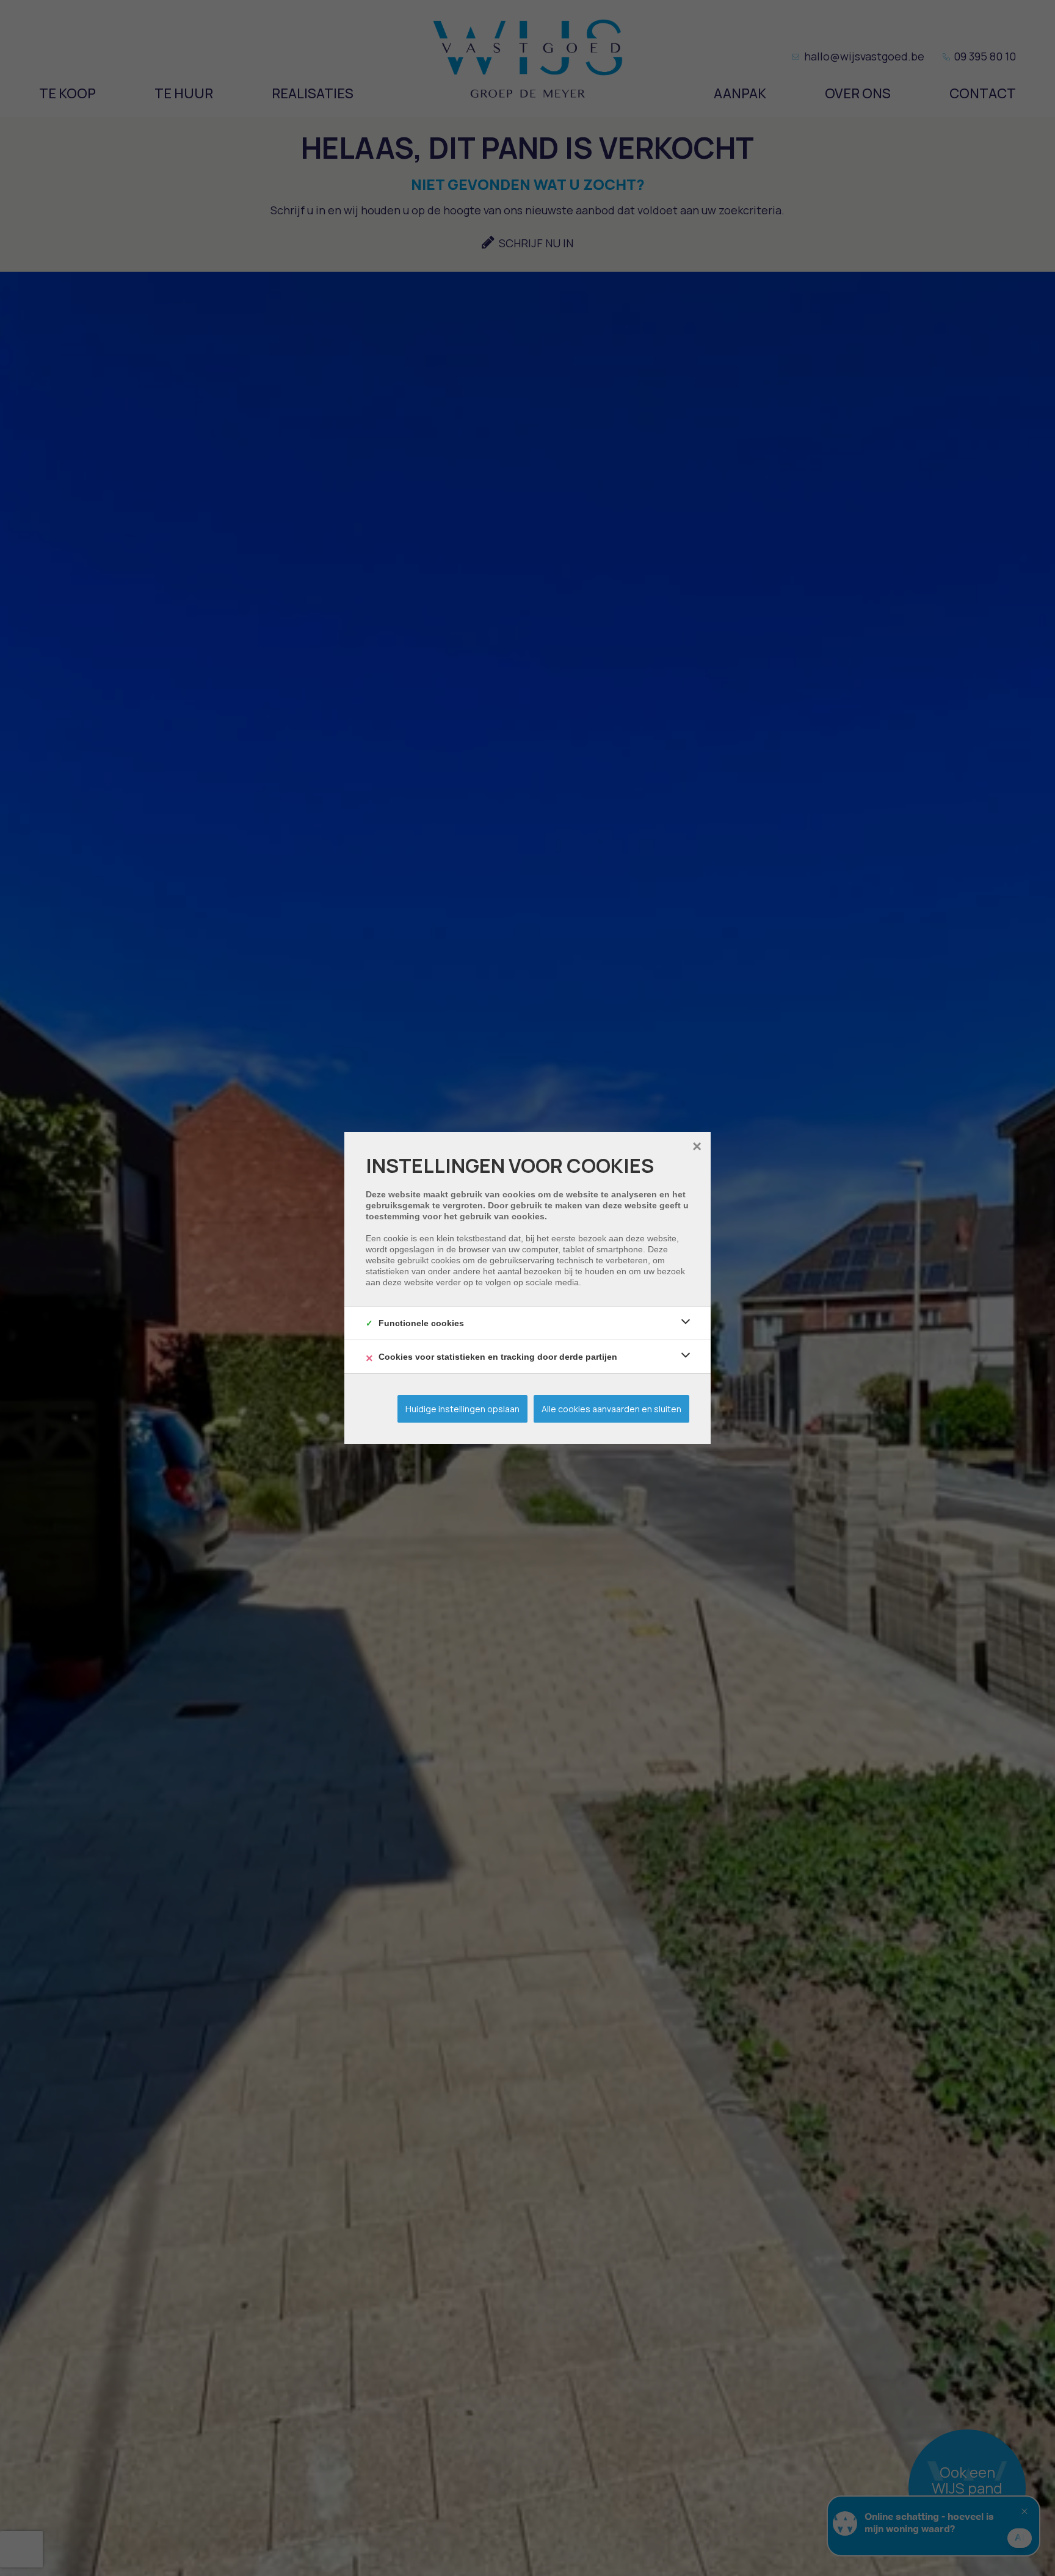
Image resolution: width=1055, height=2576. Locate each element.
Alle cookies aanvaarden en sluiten (611, 1409)
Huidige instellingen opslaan (462, 1409)
